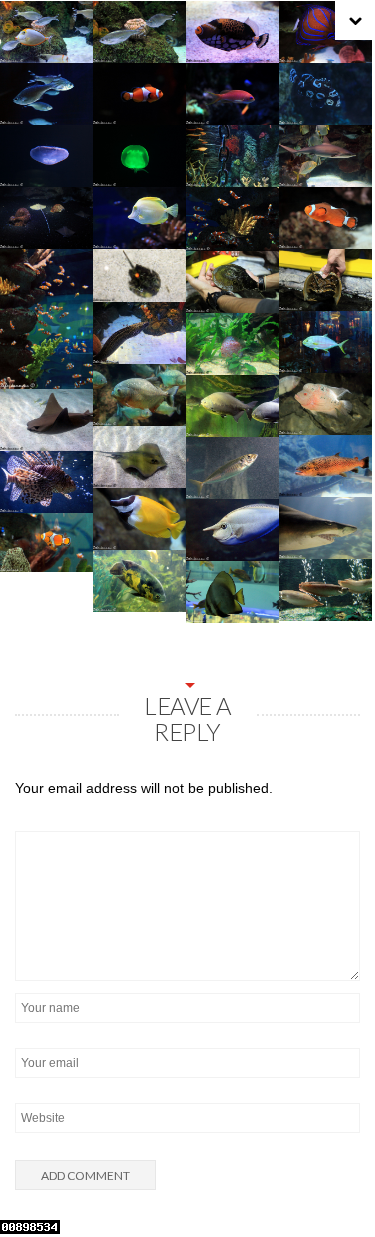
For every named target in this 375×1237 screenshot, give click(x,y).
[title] (335, 1180)
